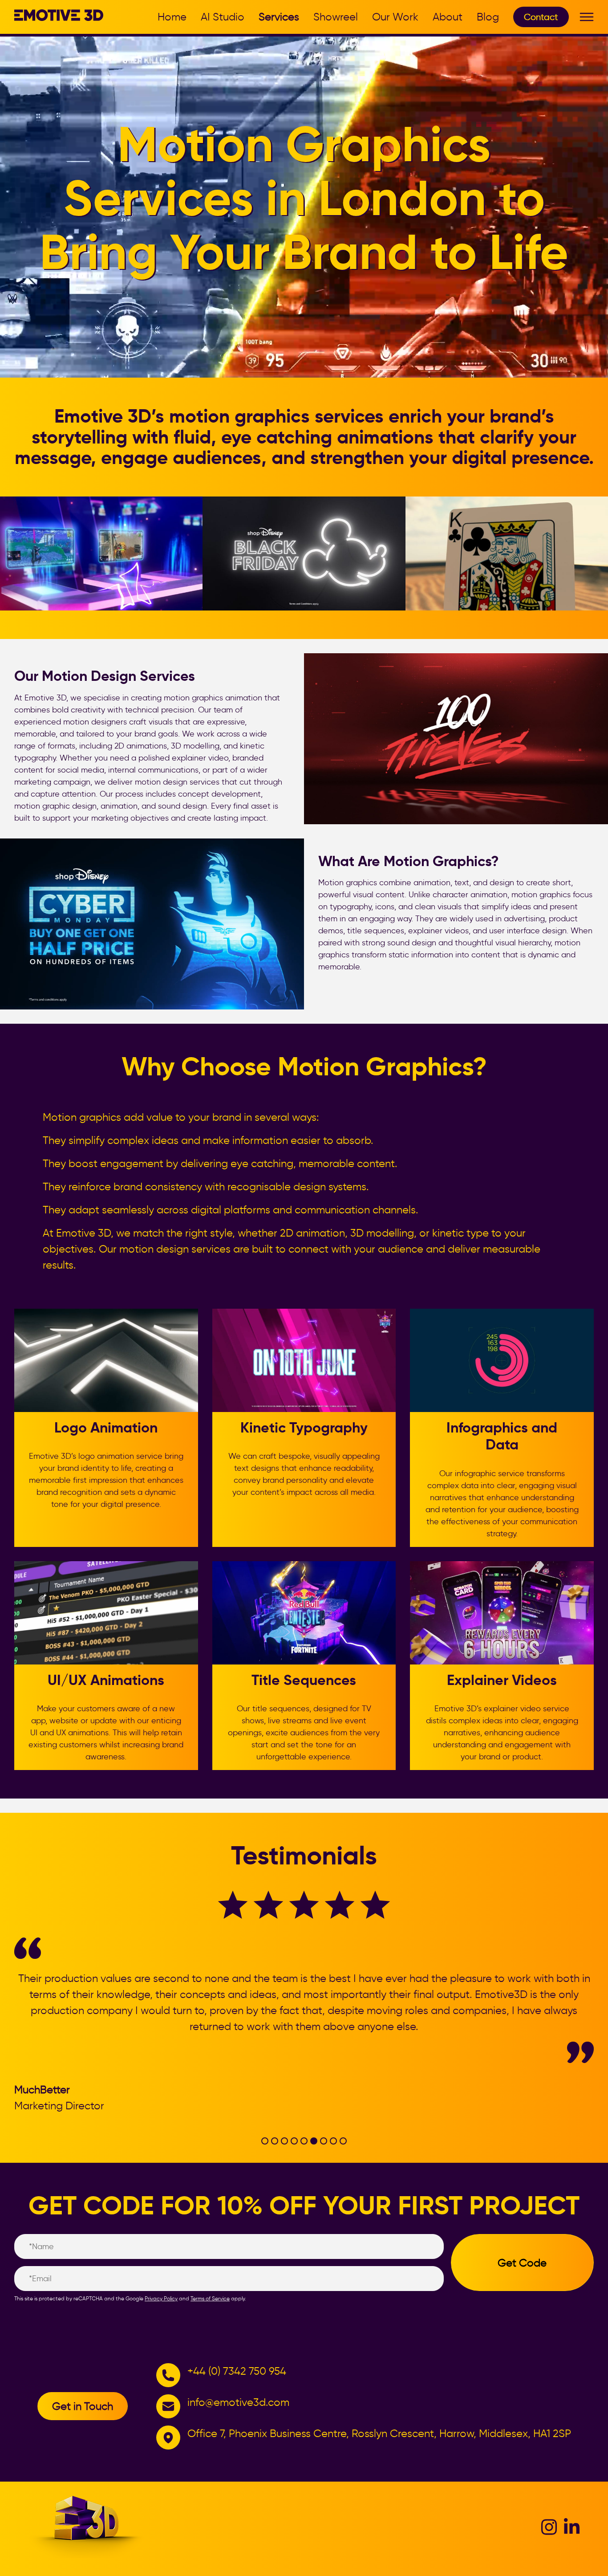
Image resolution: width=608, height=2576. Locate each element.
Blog (488, 17)
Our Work (395, 17)
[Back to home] (59, 18)
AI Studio (223, 17)
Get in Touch (83, 2406)
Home (172, 17)
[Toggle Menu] (587, 18)
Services (279, 17)
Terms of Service (210, 2298)
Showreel (336, 17)
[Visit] (549, 2533)
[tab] (265, 2141)
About (448, 17)
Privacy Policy (161, 2298)
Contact (541, 17)
